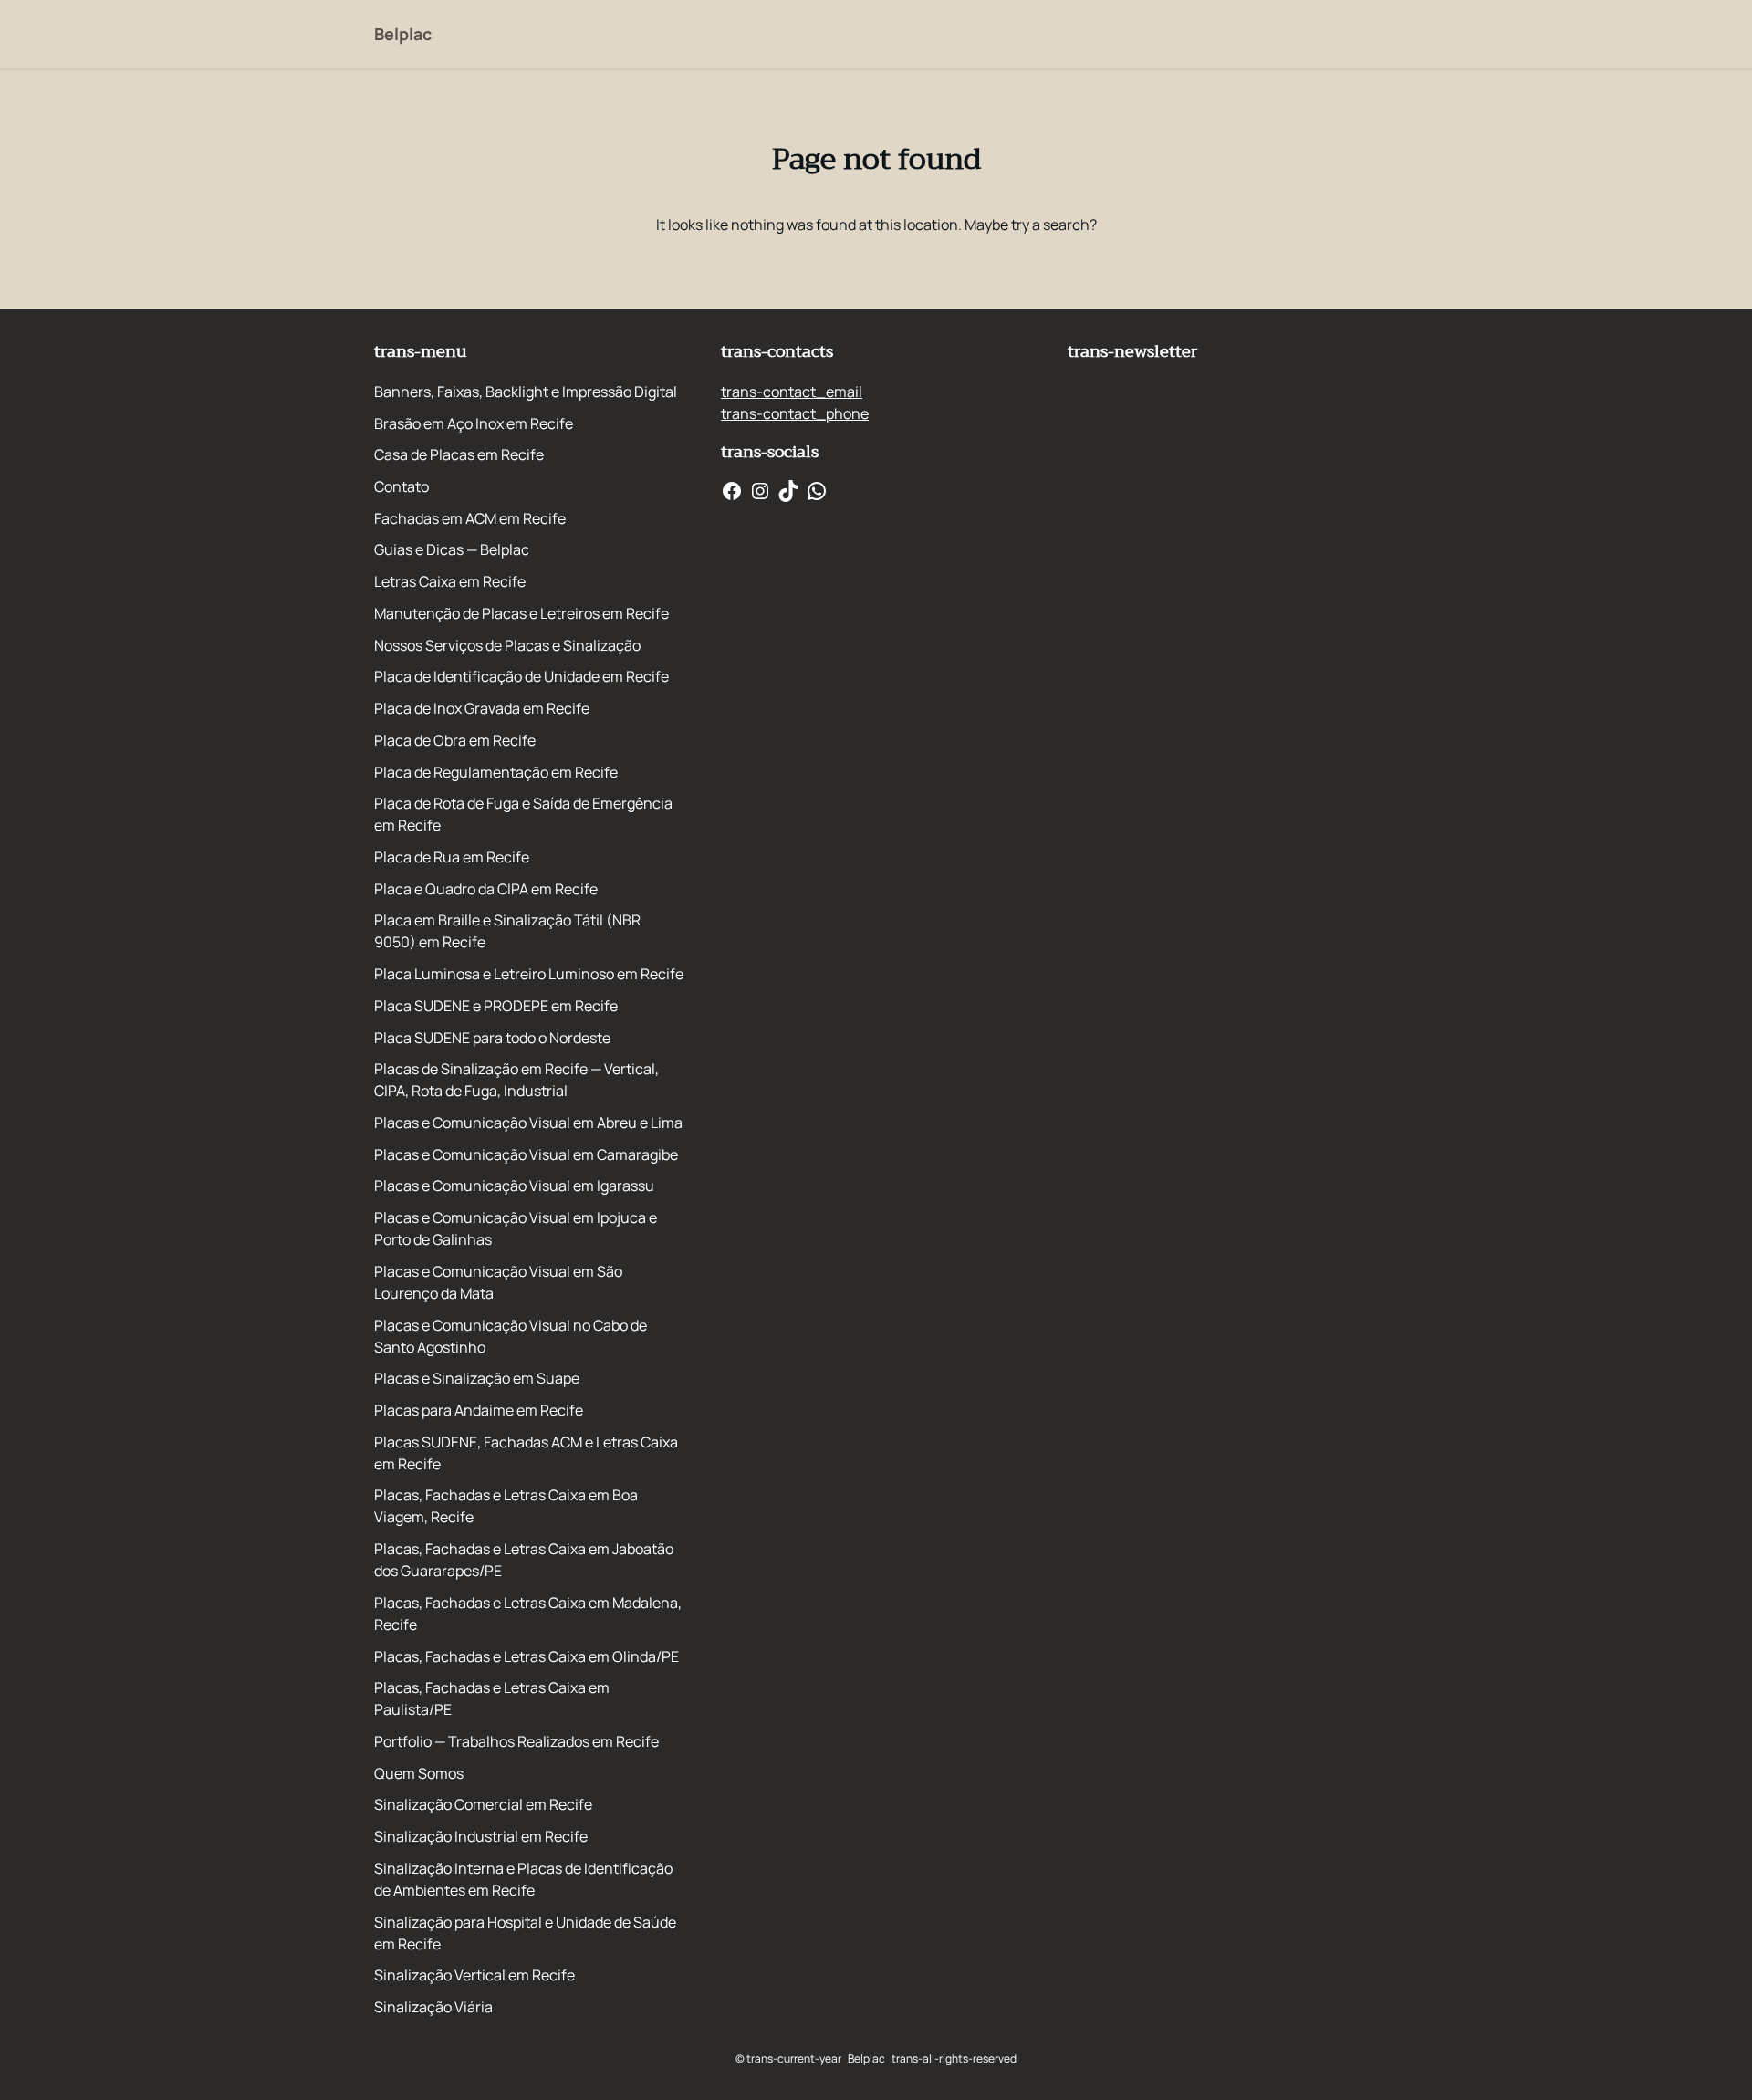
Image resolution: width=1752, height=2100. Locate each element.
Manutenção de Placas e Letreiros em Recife (521, 613)
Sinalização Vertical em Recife (474, 1975)
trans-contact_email (792, 392)
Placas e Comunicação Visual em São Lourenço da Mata (498, 1282)
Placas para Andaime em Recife (479, 1410)
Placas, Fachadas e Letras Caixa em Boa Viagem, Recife (506, 1506)
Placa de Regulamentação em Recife (496, 772)
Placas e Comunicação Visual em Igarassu (514, 1186)
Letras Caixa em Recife (450, 581)
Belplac (403, 34)
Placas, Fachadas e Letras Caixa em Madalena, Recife (528, 1614)
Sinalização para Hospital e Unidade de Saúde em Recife (525, 1933)
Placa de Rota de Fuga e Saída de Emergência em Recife (523, 814)
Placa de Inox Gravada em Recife (482, 708)
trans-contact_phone (795, 413)
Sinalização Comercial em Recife (483, 1804)
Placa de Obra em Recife (455, 740)
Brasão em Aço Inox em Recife (474, 423)
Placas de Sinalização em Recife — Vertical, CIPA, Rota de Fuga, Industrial (516, 1080)
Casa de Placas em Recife (459, 454)
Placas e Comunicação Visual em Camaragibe (526, 1154)
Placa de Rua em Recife (452, 857)
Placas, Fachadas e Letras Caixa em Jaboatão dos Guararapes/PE (524, 1560)
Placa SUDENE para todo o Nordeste (492, 1038)
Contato (401, 486)
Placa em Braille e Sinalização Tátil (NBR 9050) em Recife (507, 931)
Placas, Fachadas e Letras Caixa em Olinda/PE (527, 1656)
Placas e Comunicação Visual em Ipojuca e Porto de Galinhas (516, 1228)
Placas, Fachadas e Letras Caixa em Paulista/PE (492, 1698)
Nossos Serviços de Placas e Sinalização (507, 645)
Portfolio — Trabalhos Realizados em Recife (516, 1741)
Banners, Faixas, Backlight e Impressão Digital (526, 392)
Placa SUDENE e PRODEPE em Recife (496, 1006)
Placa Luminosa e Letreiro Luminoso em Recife (529, 974)
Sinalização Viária (433, 2007)
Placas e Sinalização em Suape (477, 1378)
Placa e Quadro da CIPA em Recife (486, 889)
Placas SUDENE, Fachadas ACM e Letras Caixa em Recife (526, 1453)
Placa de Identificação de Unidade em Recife (521, 676)
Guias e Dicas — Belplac (452, 549)
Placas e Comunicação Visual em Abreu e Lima (528, 1123)
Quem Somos (419, 1773)
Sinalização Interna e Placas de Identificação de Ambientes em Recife (523, 1879)
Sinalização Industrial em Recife (481, 1836)
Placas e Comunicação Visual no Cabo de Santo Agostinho (511, 1336)
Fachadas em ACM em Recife (470, 518)
